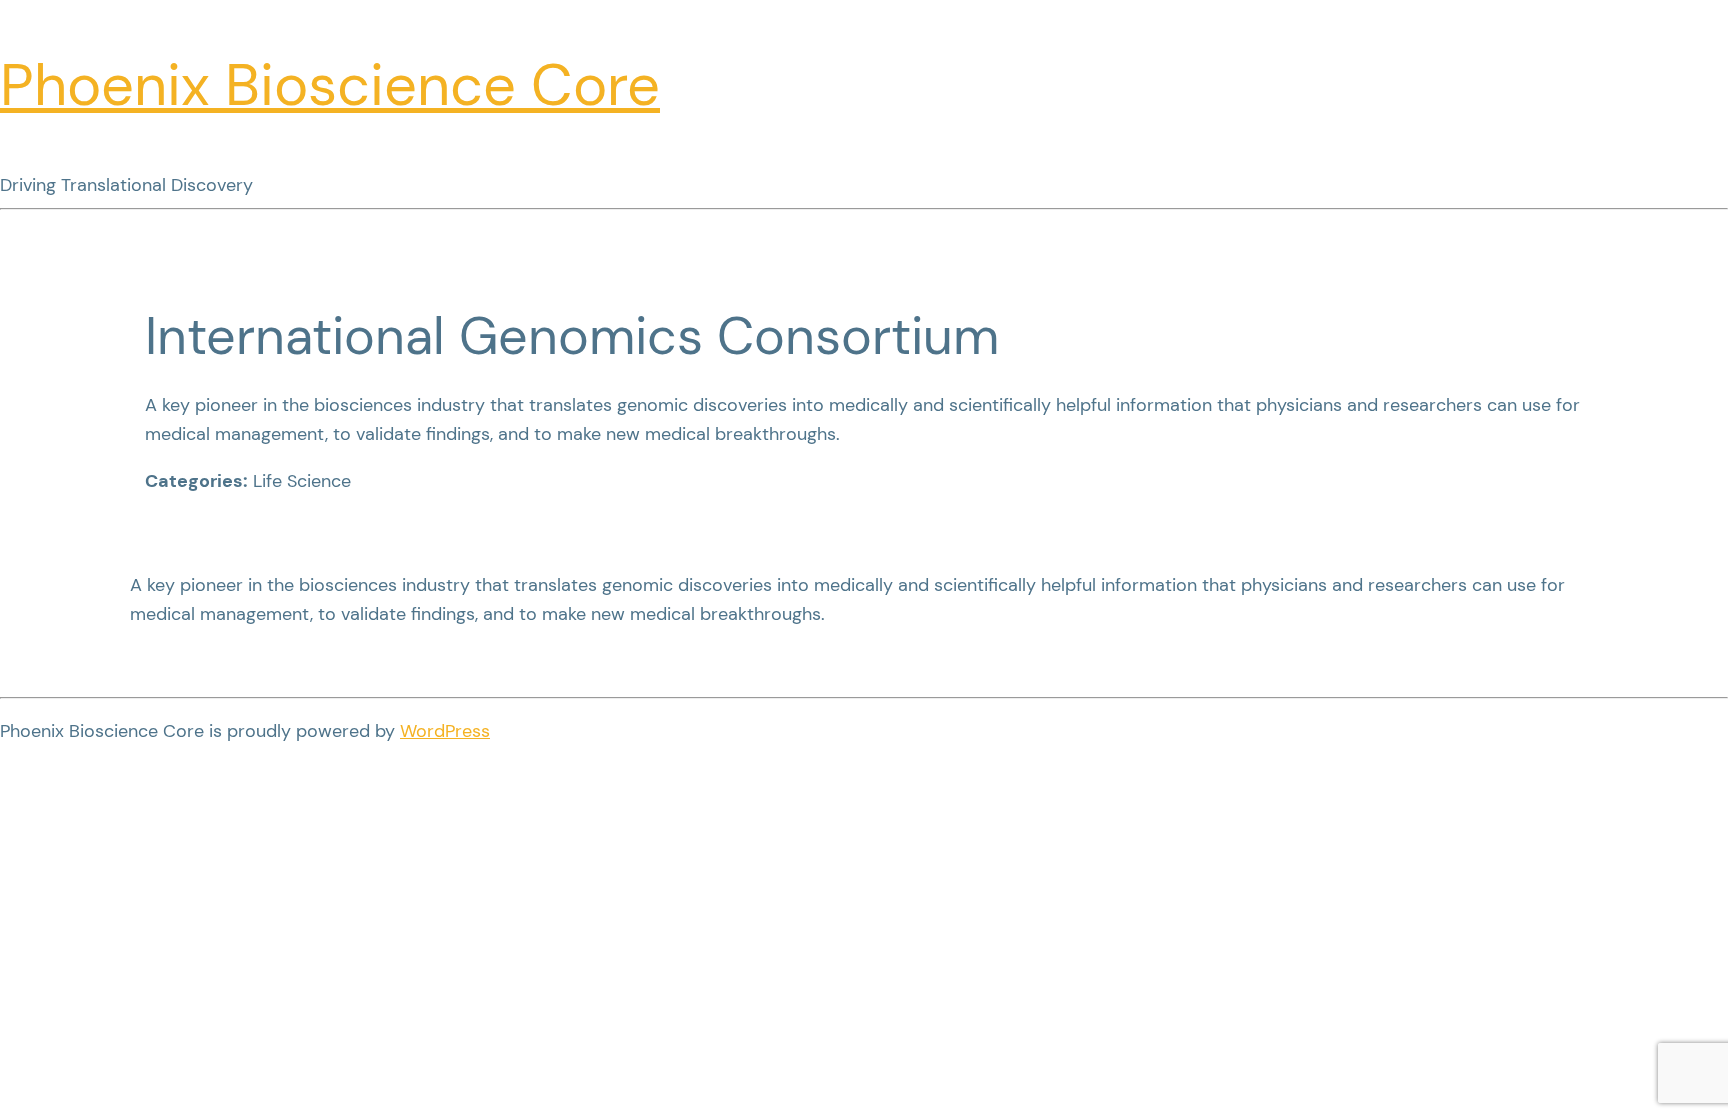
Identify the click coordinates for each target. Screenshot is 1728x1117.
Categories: (196, 481)
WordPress (445, 731)
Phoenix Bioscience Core (330, 85)
